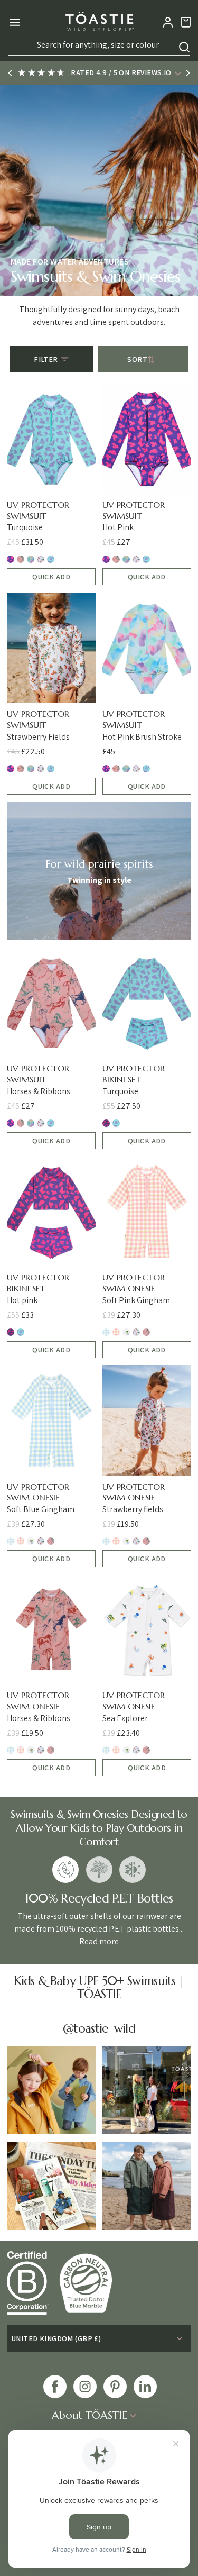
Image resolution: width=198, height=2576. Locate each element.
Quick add (51, 577)
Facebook (55, 2387)
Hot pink (106, 1123)
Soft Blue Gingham (106, 1332)
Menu (13, 22)
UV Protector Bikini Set (134, 1074)
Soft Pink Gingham (116, 1332)
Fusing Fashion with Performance (133, 1870)
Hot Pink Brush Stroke (31, 559)
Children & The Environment (99, 1870)
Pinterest (115, 2387)
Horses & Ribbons (21, 559)
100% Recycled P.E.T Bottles (65, 1870)
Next (188, 73)
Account (168, 22)
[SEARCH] (184, 47)
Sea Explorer (126, 1332)
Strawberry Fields (41, 559)
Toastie (99, 22)
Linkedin (145, 2387)
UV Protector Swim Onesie (134, 1283)
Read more (99, 1941)
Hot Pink (11, 559)
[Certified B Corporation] (33, 2283)
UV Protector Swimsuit (38, 510)
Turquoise (51, 559)
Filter (46, 359)
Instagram (85, 2387)
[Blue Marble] (91, 2283)
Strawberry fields (136, 1332)
